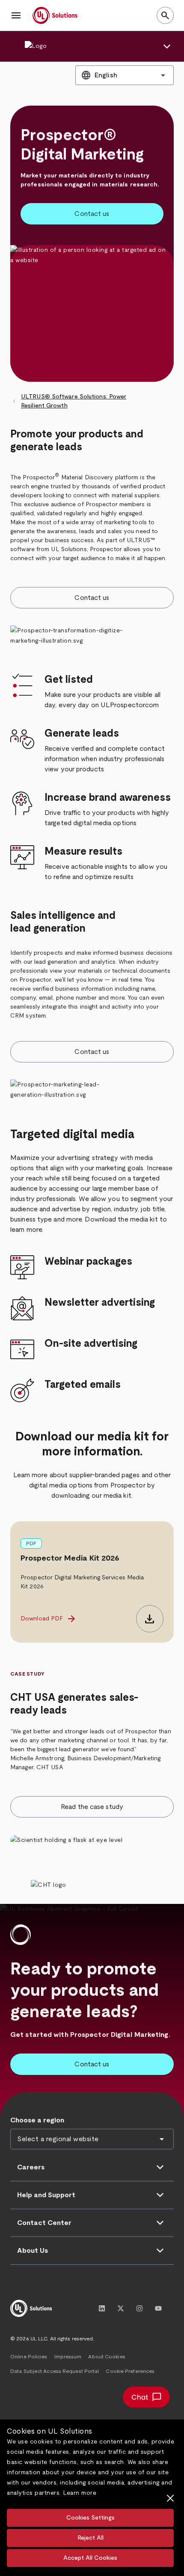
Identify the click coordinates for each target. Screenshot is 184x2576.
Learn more (80, 2493)
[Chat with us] (146, 2397)
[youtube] (158, 2308)
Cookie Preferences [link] (130, 2371)
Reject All (91, 2538)
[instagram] (139, 2308)
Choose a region (37, 2120)
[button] (16, 15)
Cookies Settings (91, 2518)
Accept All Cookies (90, 2558)
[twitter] (121, 2308)
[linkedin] (102, 2308)
